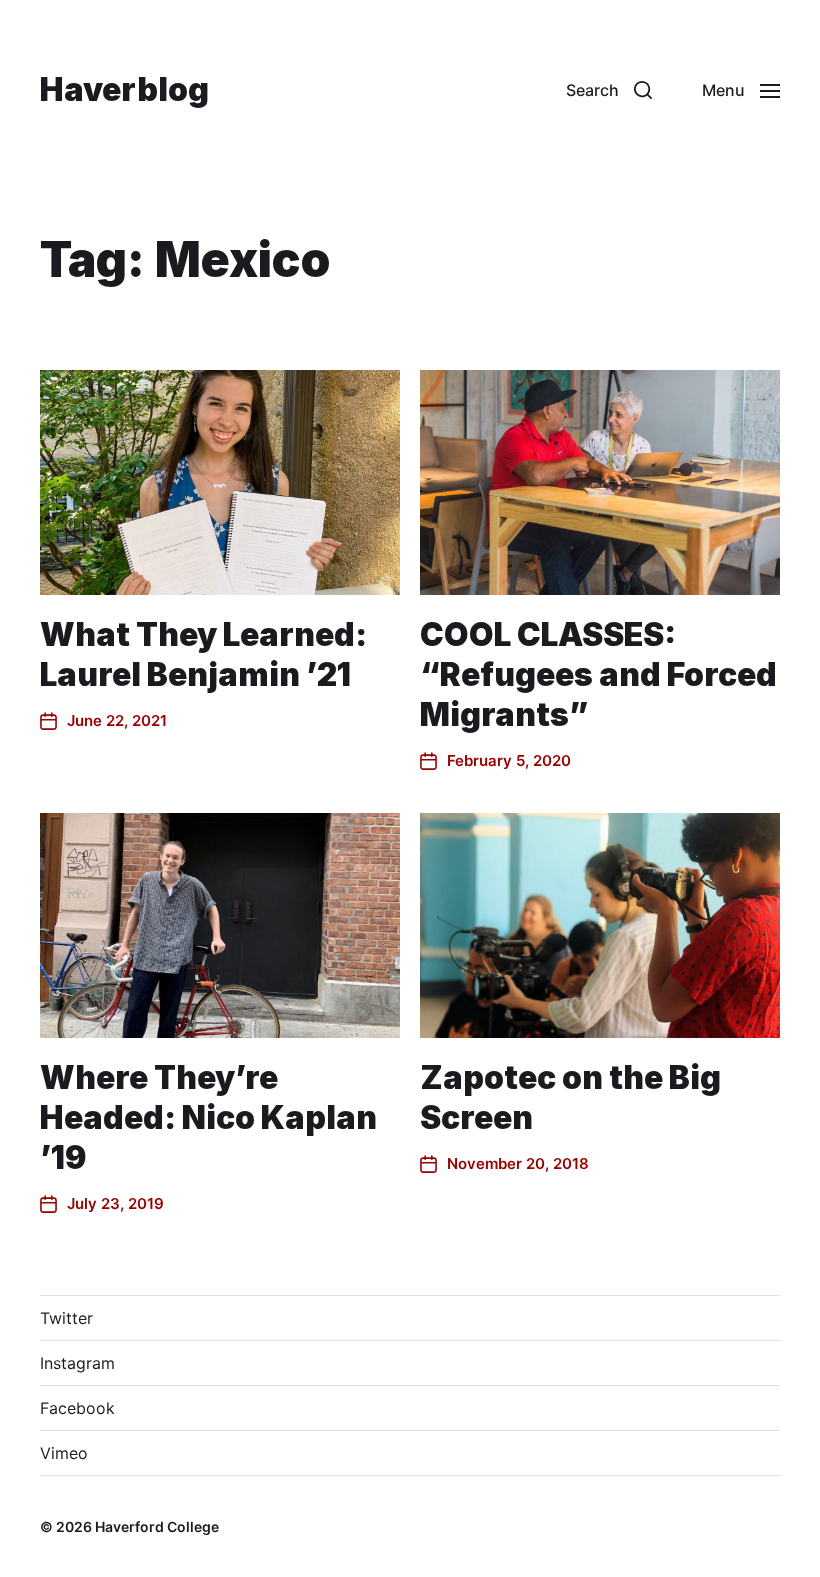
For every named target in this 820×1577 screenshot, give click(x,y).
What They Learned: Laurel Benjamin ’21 (203, 654)
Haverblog (124, 90)
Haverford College (157, 1526)
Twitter (66, 1318)
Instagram (77, 1363)
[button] (609, 90)
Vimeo (64, 1453)
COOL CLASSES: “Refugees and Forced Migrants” (598, 674)
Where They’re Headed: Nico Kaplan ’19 (208, 1117)
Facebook (77, 1408)
